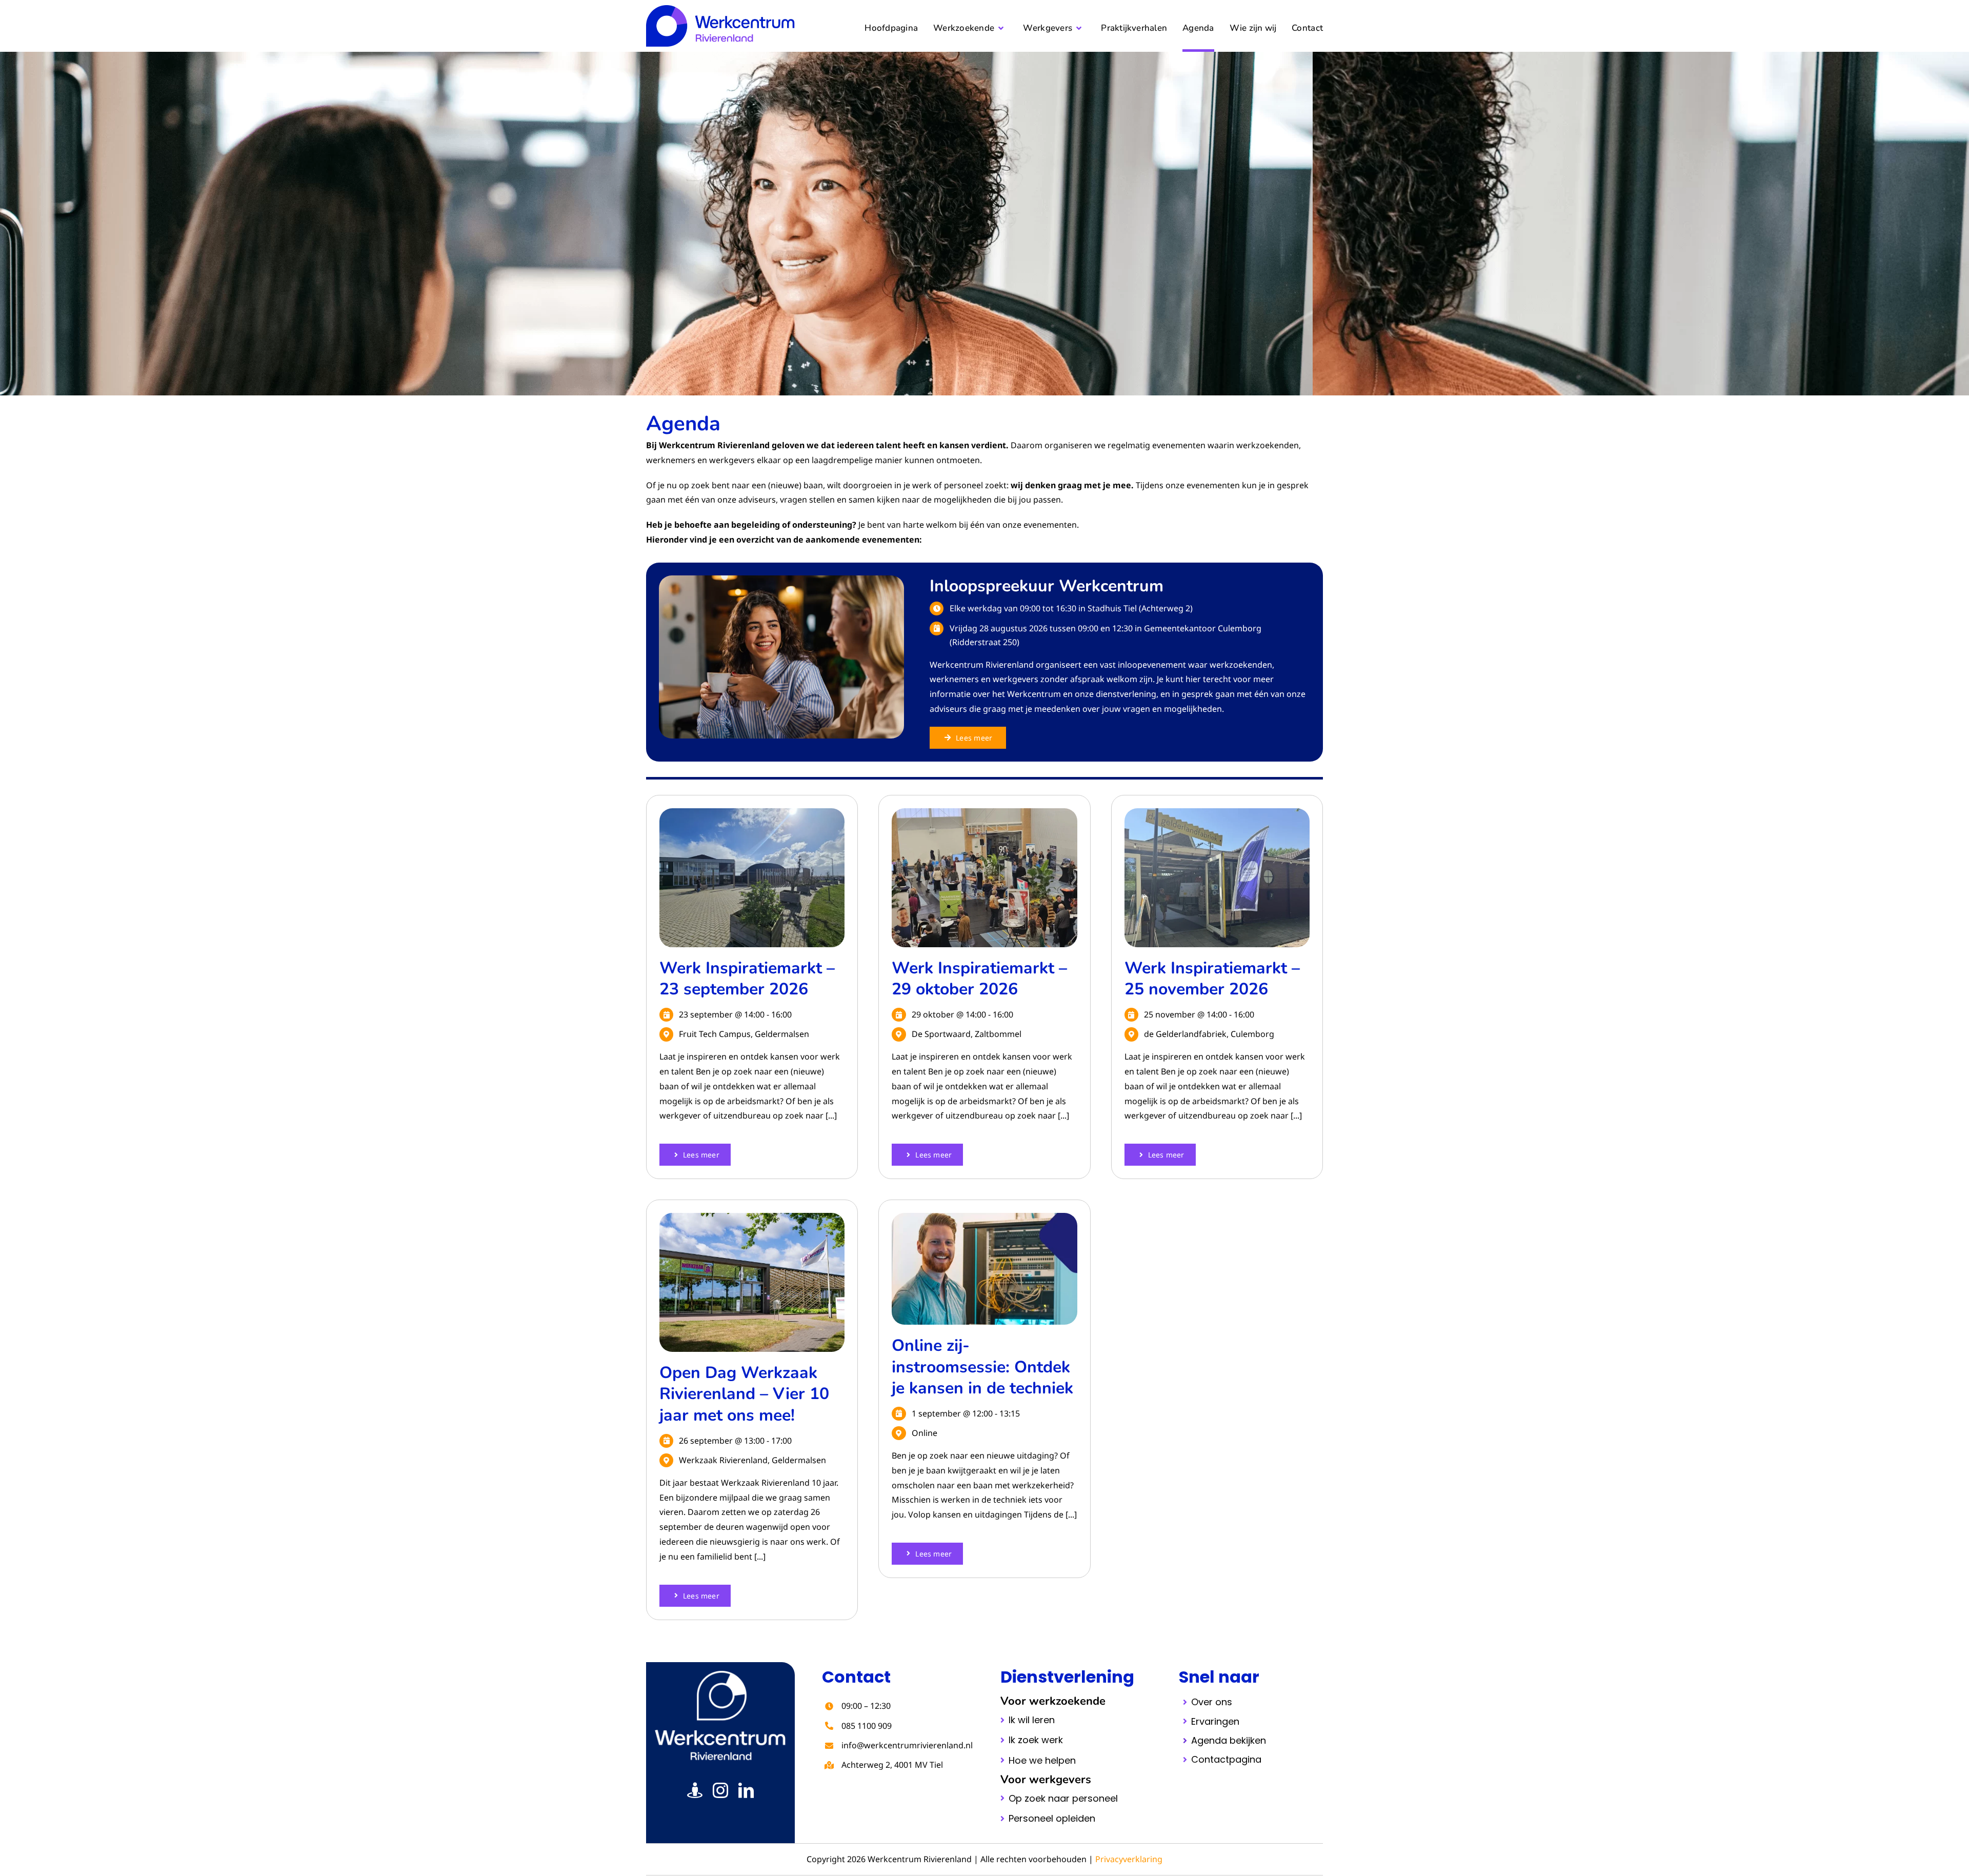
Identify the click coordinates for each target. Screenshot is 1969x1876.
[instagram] (720, 1790)
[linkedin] (746, 1790)
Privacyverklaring (1129, 1859)
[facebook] (695, 1790)
